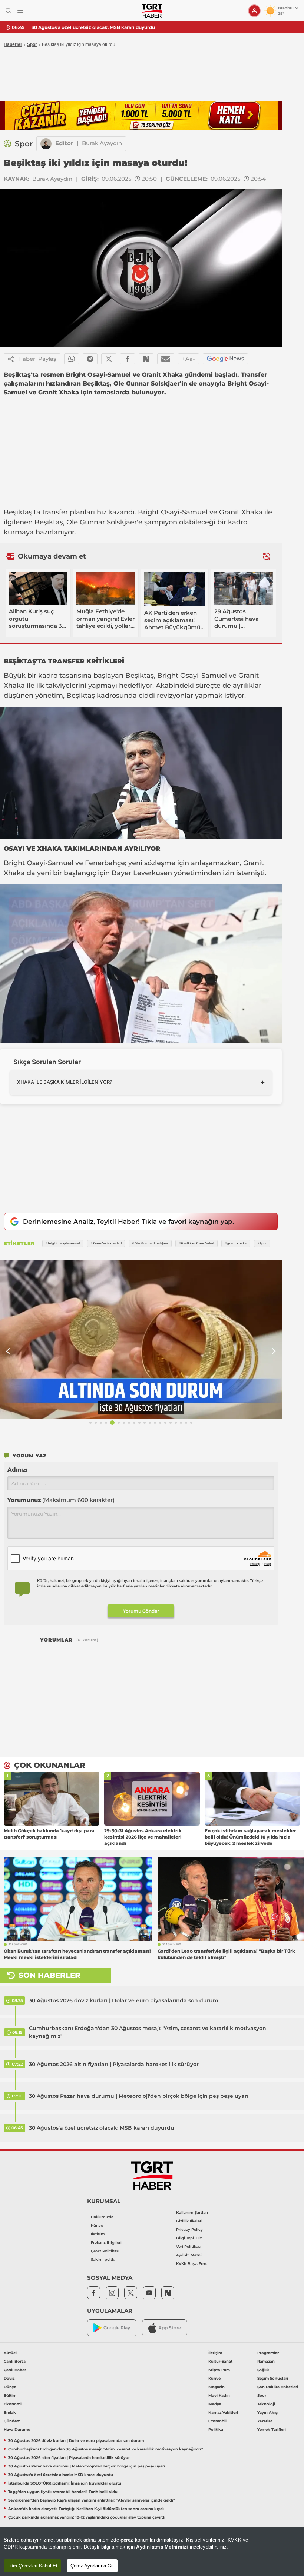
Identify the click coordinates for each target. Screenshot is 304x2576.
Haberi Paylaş (37, 359)
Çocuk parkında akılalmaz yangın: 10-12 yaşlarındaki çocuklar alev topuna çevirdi (87, 2517)
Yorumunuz (61, 1500)
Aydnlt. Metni (189, 2255)
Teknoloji (266, 2404)
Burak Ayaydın (102, 143)
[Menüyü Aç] (20, 11)
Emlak (10, 2412)
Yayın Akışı (268, 2412)
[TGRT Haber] (152, 11)
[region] (152, 2552)
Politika (216, 2430)
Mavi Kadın (219, 2395)
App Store (170, 2328)
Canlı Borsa (15, 2361)
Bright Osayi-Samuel (173, 512)
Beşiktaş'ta (22, 512)
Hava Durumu (17, 2430)
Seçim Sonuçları (273, 2378)
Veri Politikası (189, 2247)
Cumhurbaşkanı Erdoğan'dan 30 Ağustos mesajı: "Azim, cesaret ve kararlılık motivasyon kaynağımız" (148, 2032)
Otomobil (217, 2421)
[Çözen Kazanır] (141, 116)
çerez (127, 2540)
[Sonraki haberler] (267, 556)
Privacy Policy (189, 2230)
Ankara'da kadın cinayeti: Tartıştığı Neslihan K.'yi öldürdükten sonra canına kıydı (86, 2509)
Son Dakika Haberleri (278, 2387)
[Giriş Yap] (254, 11)
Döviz (9, 2378)
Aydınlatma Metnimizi (162, 2547)
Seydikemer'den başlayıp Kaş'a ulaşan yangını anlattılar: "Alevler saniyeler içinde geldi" (91, 2500)
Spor (32, 44)
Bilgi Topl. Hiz (189, 2238)
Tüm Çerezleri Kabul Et (32, 2566)
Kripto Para (219, 2370)
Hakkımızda (102, 2217)
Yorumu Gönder (141, 1611)
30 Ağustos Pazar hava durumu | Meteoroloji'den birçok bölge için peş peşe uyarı (139, 2096)
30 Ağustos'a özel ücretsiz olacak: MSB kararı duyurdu (93, 27)
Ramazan (266, 2361)
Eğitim (10, 2395)
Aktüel (10, 2353)
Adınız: (17, 1469)
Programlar (268, 2353)
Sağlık (263, 2370)
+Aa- (189, 359)
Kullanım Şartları (192, 2212)
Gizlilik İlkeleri (189, 2221)
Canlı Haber (15, 2370)
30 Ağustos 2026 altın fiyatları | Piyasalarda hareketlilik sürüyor (114, 2064)
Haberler (13, 44)
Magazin (217, 2387)
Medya (215, 2404)
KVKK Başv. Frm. (192, 2264)
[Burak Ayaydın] (46, 144)
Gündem (12, 2421)
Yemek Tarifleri (272, 2430)
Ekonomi (13, 2404)
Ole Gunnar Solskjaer (102, 522)
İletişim (98, 2234)
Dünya (10, 2387)
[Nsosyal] (146, 359)
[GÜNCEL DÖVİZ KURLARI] (141, 1340)
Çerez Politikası (105, 2251)
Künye (97, 2225)
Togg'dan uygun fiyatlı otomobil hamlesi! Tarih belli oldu (63, 2492)
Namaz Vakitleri (223, 2412)
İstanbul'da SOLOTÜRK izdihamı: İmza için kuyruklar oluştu (65, 2483)
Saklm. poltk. (103, 2260)
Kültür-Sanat (220, 2361)
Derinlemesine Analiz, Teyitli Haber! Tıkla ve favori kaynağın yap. (128, 1222)
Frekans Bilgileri (106, 2242)
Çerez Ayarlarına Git (92, 2566)
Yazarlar (265, 2421)
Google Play (117, 2328)
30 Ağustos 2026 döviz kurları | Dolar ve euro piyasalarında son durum (124, 2000)
